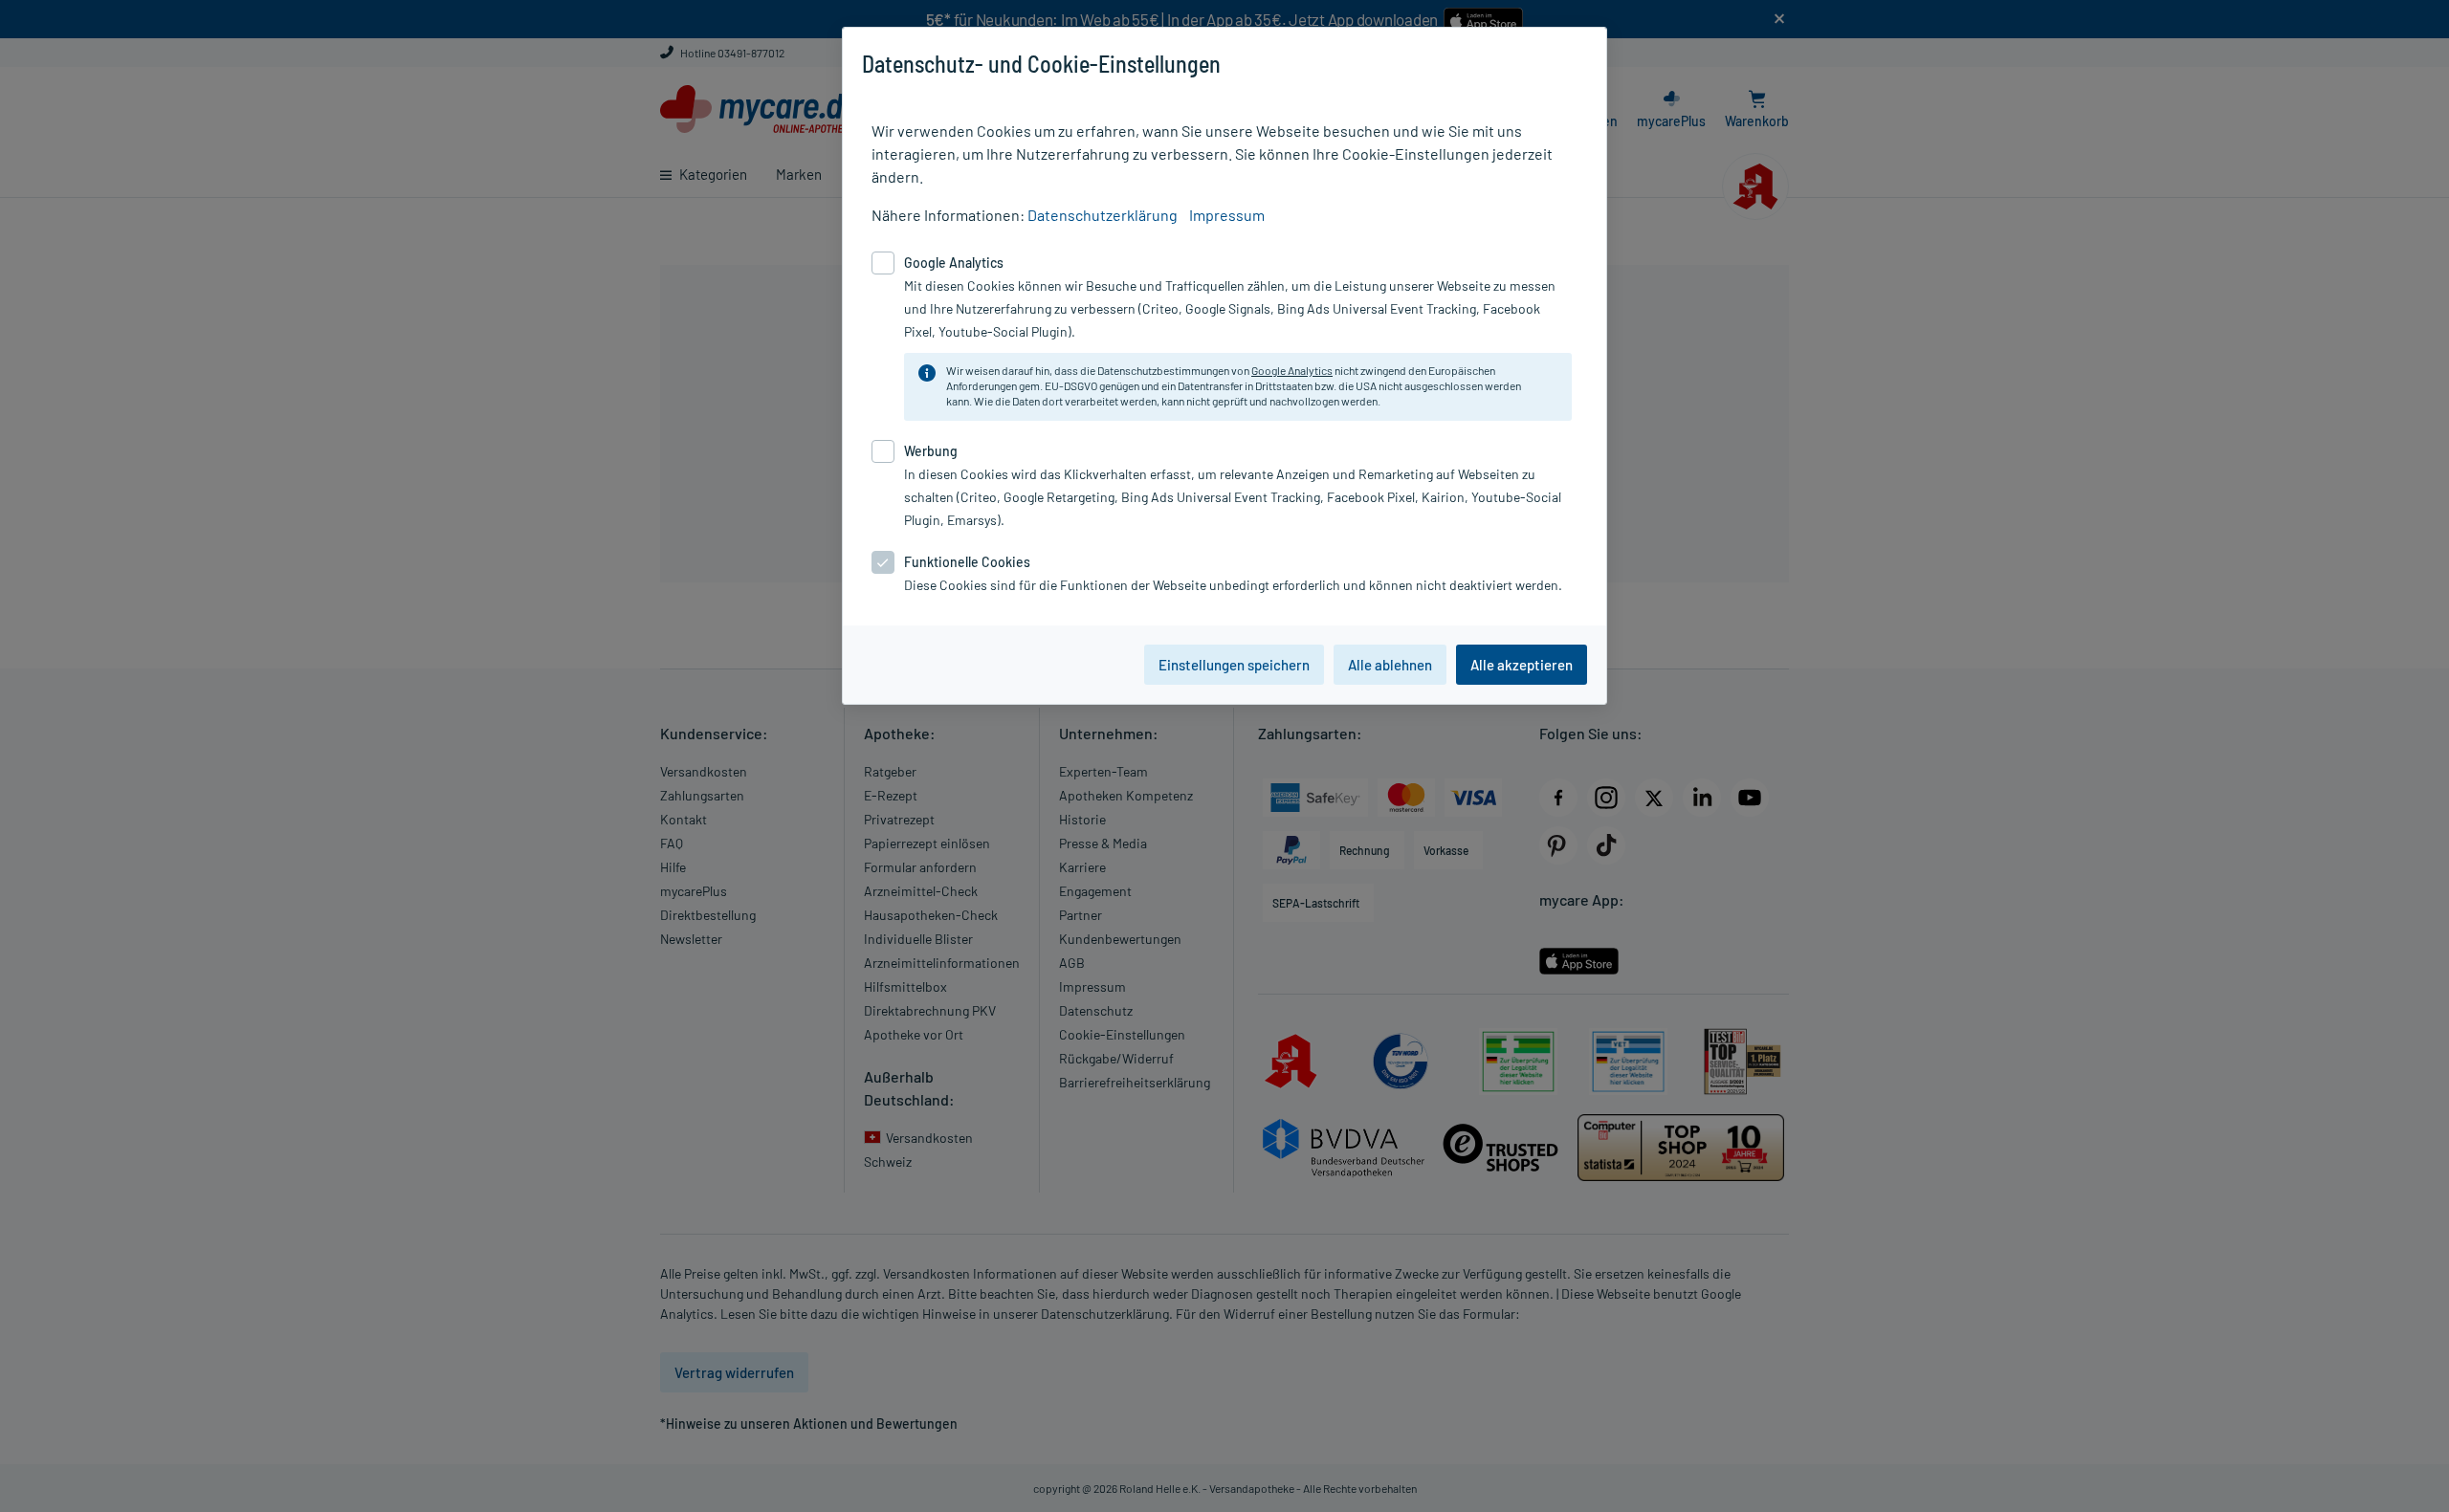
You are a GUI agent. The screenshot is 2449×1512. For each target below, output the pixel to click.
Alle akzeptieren (1522, 665)
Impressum (1227, 215)
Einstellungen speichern (1234, 665)
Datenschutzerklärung (1103, 215)
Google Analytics (1292, 370)
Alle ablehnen (1390, 665)
